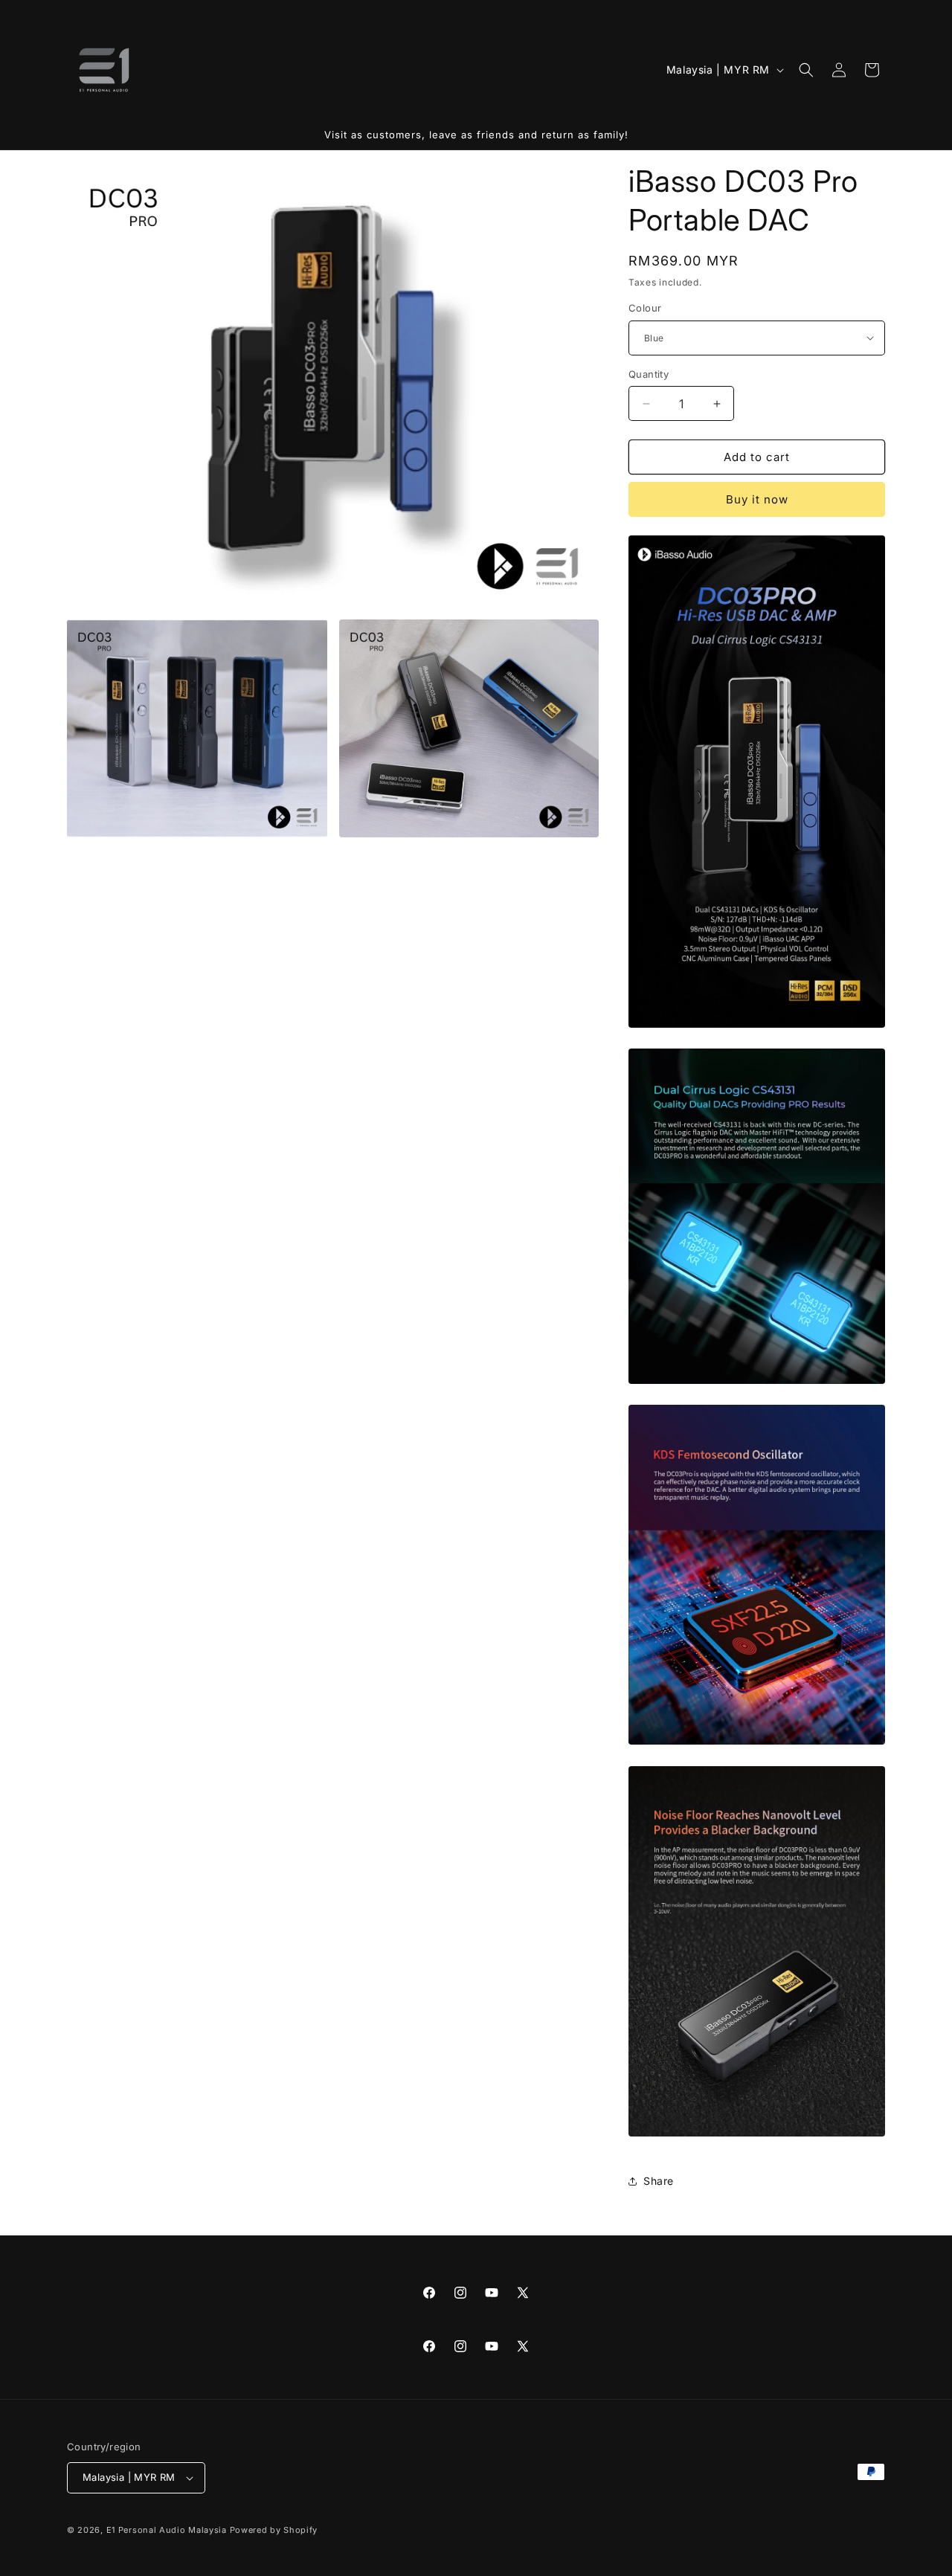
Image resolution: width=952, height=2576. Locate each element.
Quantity (649, 374)
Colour (645, 308)
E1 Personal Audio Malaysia (167, 2530)
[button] (806, 70)
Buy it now (757, 499)
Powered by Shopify (274, 2530)
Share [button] (659, 2181)
